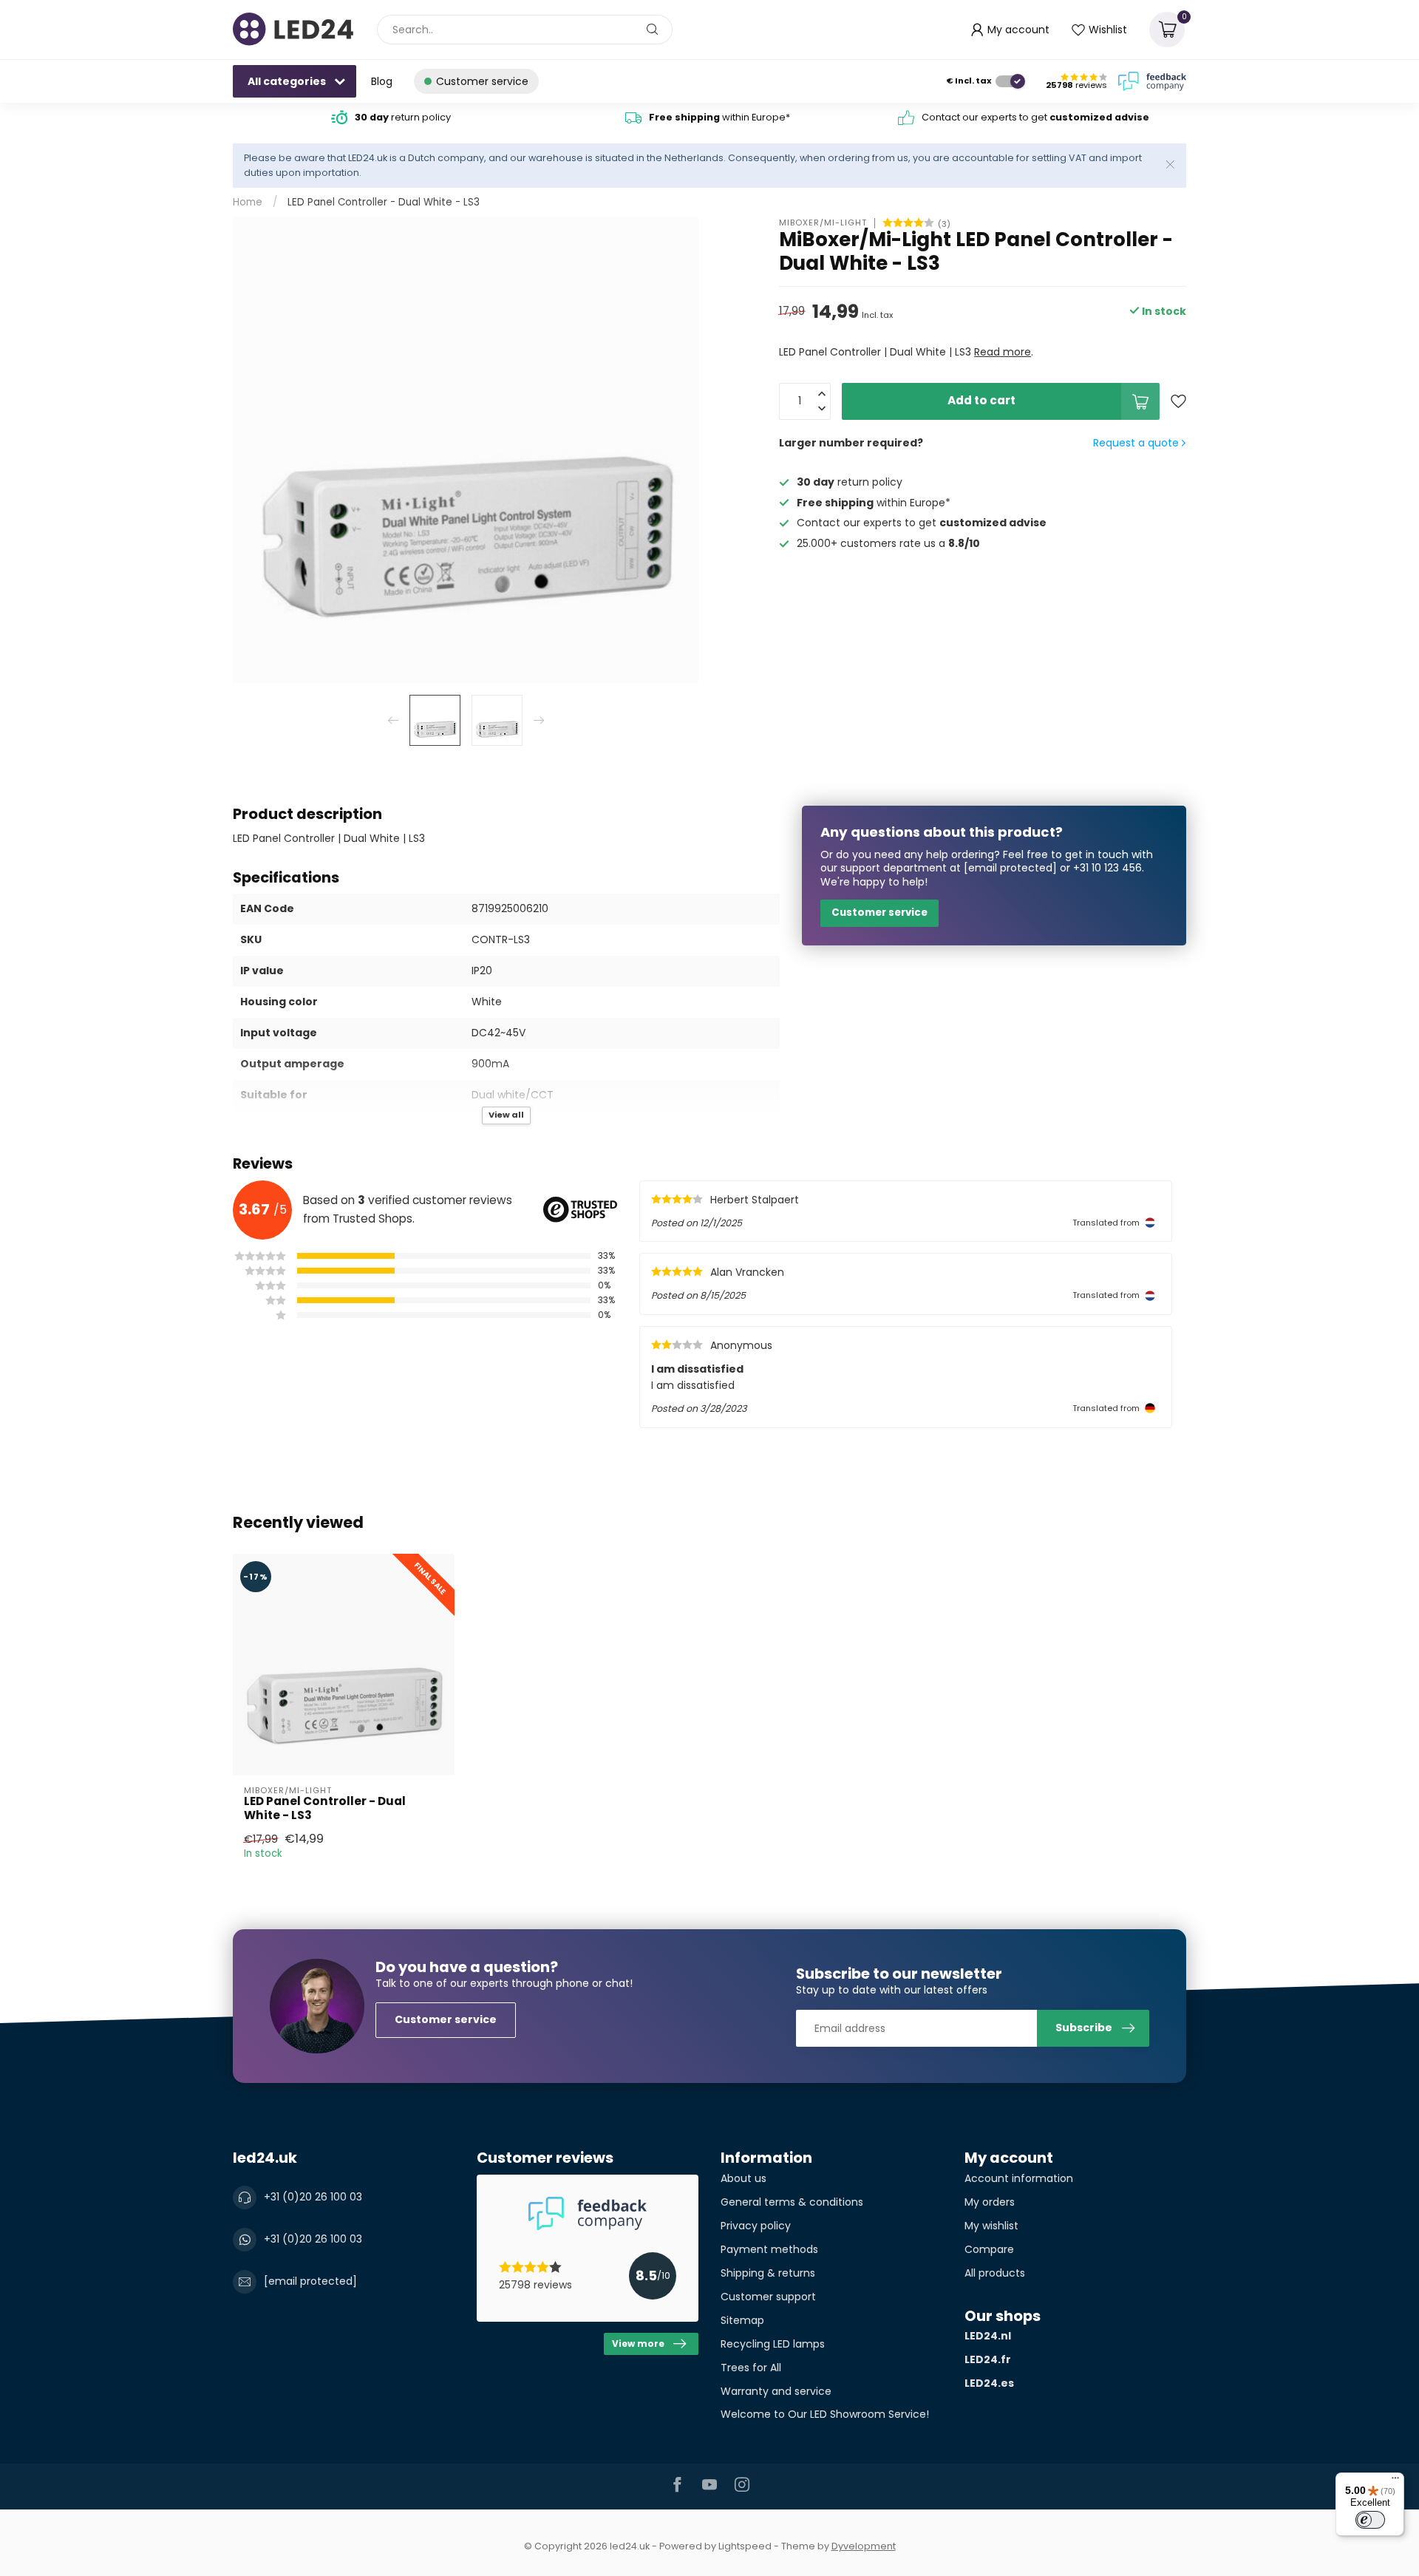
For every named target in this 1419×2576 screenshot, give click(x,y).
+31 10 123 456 (1107, 868)
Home (248, 202)
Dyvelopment (864, 2546)
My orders (990, 2202)
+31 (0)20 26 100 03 (313, 2197)
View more (638, 2344)
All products (995, 2273)
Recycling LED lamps (773, 2344)
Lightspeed (745, 2546)
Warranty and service (776, 2391)
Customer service (879, 913)
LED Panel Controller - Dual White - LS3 (384, 202)
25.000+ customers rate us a (888, 544)
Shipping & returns (768, 2273)
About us (743, 2178)
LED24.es (989, 2383)
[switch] (1370, 2520)
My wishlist (991, 2226)
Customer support (768, 2297)
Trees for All (751, 2368)
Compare (989, 2249)
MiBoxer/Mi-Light (823, 223)
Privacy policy (756, 2226)
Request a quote (1137, 443)
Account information (1019, 2178)
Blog (382, 81)
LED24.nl (988, 2336)
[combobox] (525, 30)
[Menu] (1395, 2481)
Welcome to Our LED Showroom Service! (825, 2414)
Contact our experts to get (1035, 117)
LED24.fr (988, 2359)
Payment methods (769, 2249)
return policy (403, 117)
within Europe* (719, 117)
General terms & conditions (792, 2202)
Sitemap (742, 2320)
